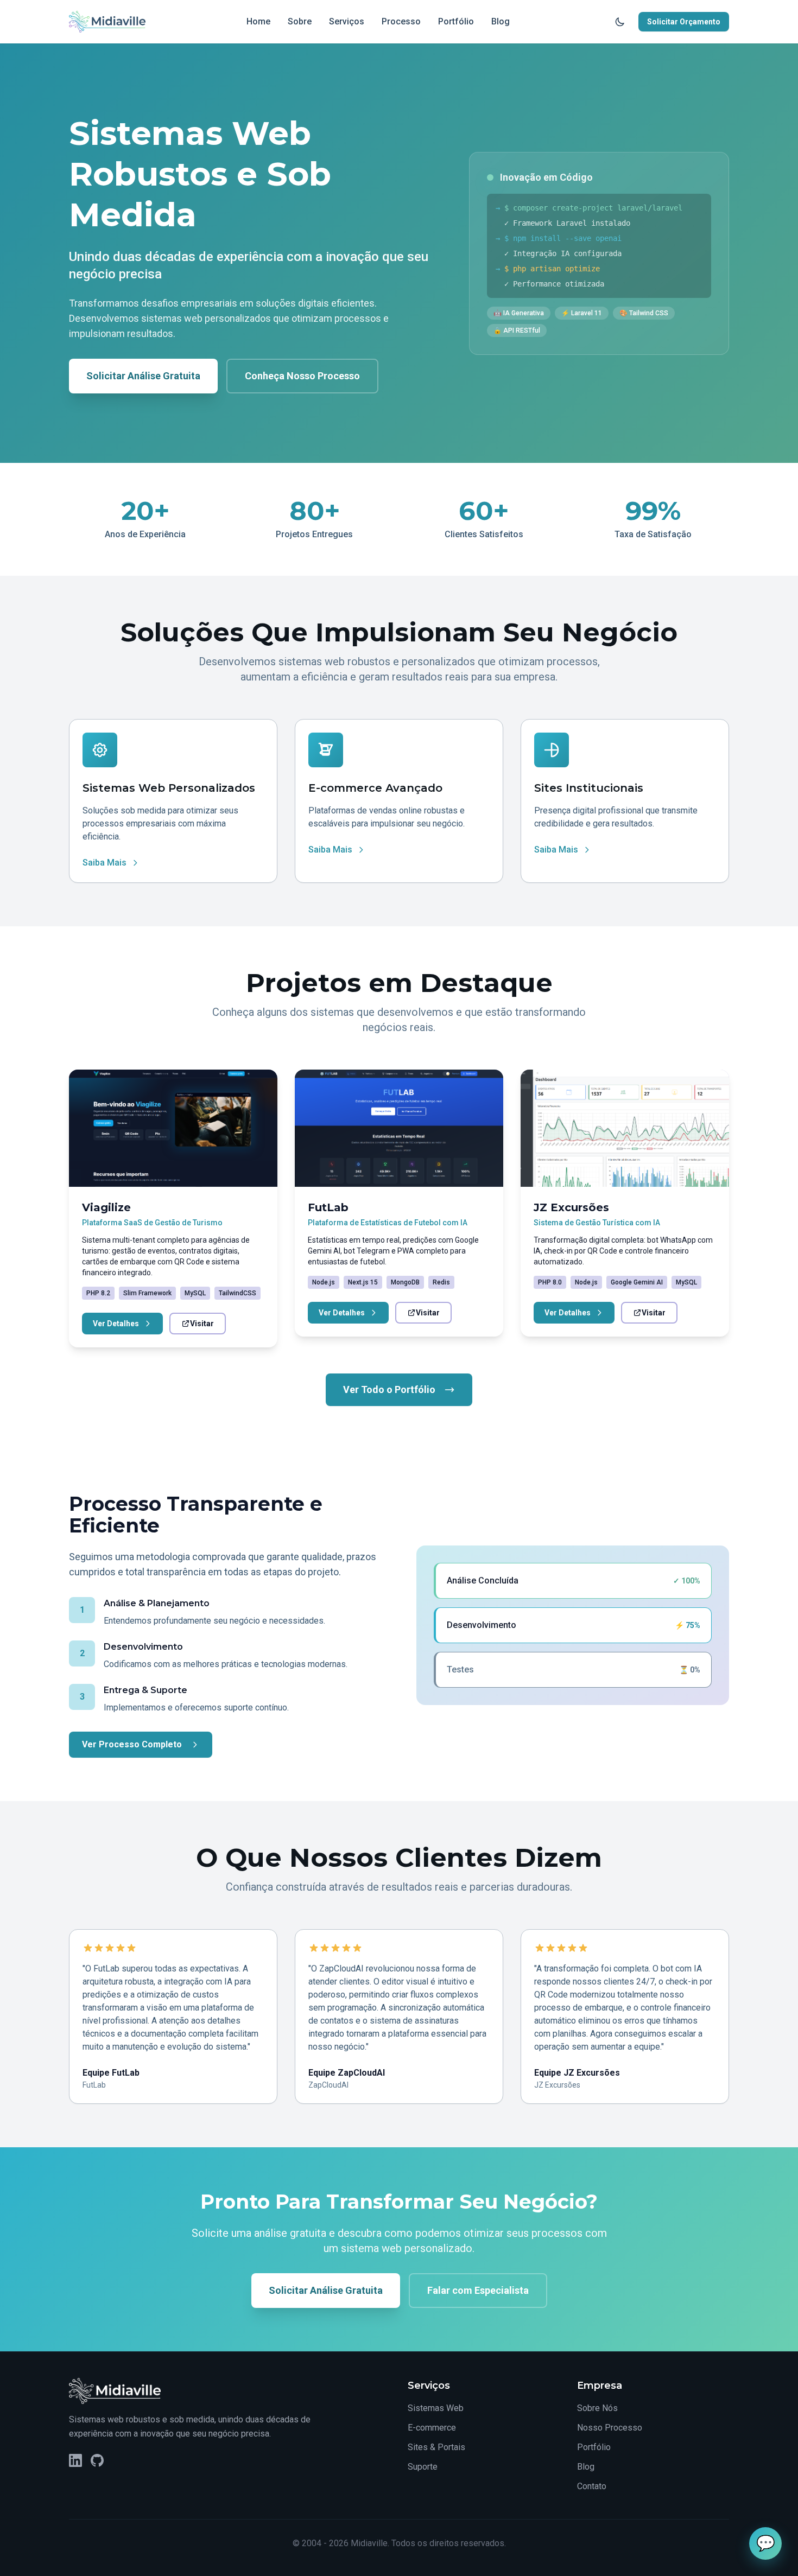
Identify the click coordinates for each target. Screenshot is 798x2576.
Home (258, 21)
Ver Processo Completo (132, 1744)
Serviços (347, 21)
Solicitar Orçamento (684, 22)
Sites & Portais (436, 2447)
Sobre (300, 21)
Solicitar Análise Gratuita (143, 376)
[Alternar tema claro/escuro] (620, 22)
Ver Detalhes (116, 1324)
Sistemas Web (436, 2408)
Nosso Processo (610, 2428)
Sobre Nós (597, 2408)
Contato (592, 2486)
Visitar (202, 1324)
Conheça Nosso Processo (302, 376)
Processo (401, 21)
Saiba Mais (104, 863)
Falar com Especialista (478, 2290)
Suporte (423, 2467)
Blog (501, 21)
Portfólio (456, 21)
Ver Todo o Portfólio (389, 1389)
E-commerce (432, 2428)
